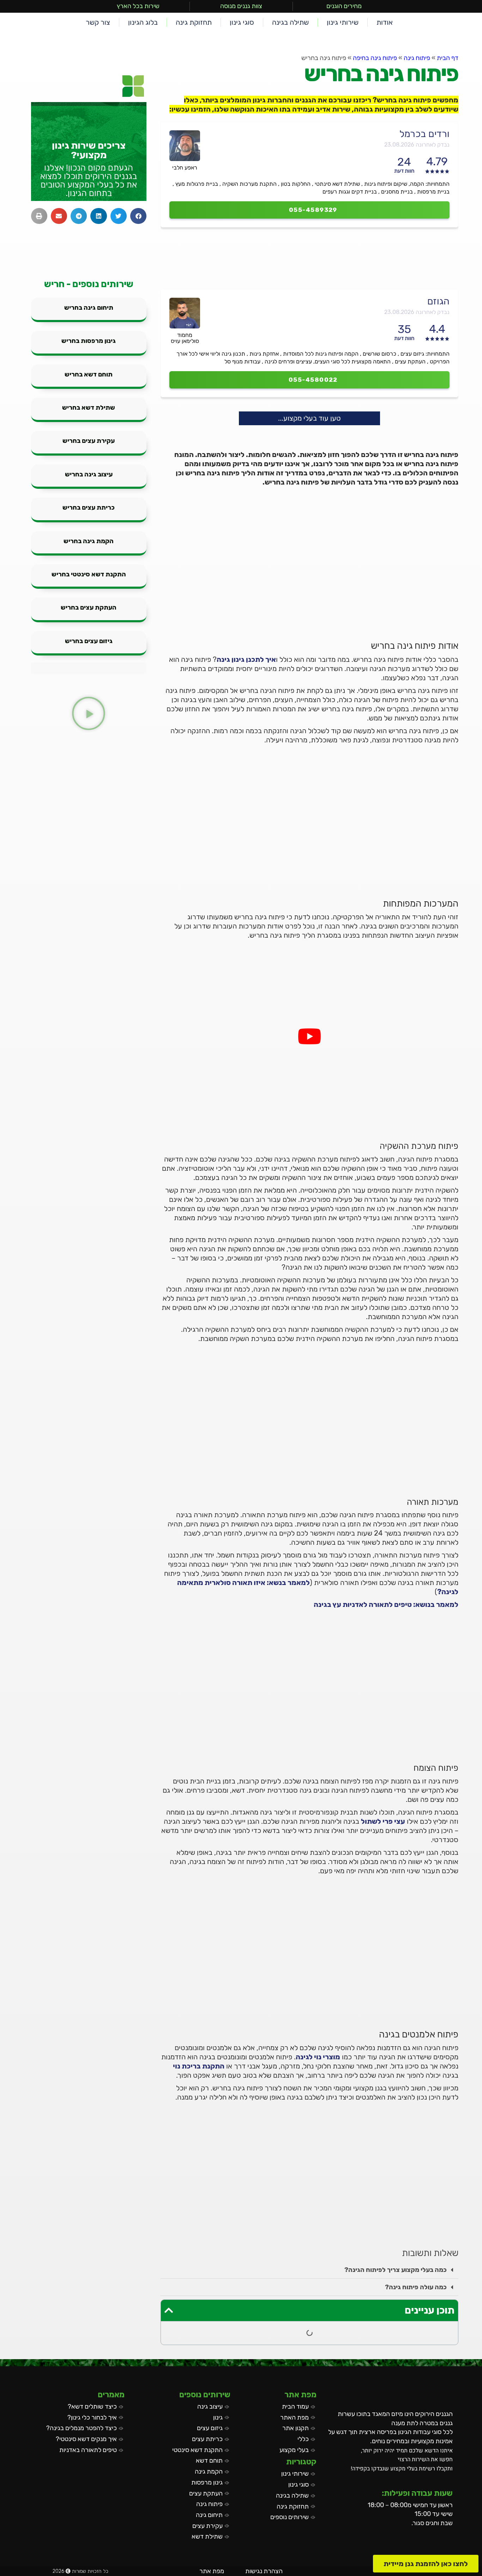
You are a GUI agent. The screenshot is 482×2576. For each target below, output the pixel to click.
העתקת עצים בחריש (89, 607)
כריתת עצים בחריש (89, 508)
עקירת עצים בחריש (89, 441)
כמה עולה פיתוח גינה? (416, 2287)
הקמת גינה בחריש (89, 541)
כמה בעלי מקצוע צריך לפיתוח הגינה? (396, 2270)
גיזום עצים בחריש (89, 641)
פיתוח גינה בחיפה (375, 58)
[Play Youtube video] (309, 1036)
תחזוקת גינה (194, 22)
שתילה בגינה (290, 22)
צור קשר (98, 22)
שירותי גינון (343, 22)
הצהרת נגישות (264, 2571)
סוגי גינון (242, 22)
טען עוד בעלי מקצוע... (309, 418)
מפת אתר (212, 2571)
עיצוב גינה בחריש (89, 474)
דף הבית (448, 58)
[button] (309, 2270)
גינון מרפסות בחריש (89, 341)
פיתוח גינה (417, 58)
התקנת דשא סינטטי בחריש (89, 574)
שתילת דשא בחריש (89, 408)
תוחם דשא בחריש (89, 374)
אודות (385, 22)
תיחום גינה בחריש (89, 308)
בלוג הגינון (143, 22)
